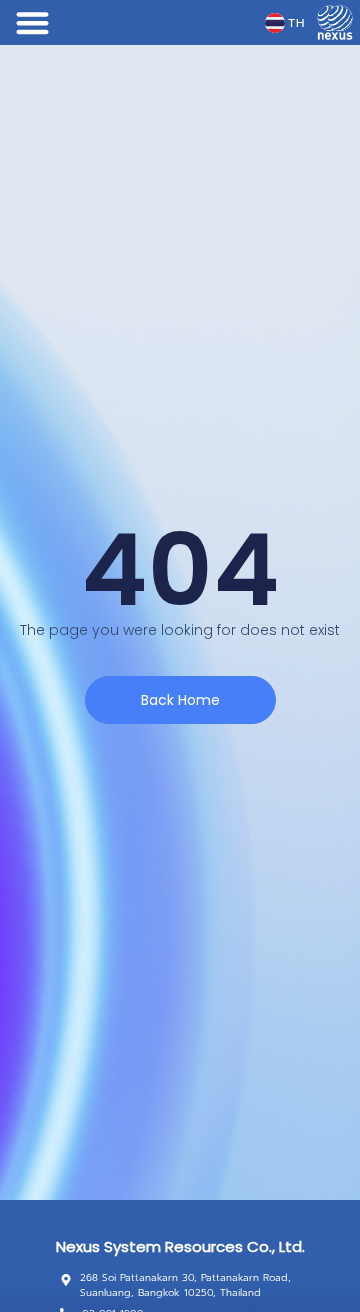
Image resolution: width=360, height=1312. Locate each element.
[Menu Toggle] (32, 22)
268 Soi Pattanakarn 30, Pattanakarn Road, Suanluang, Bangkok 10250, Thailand (185, 1285)
